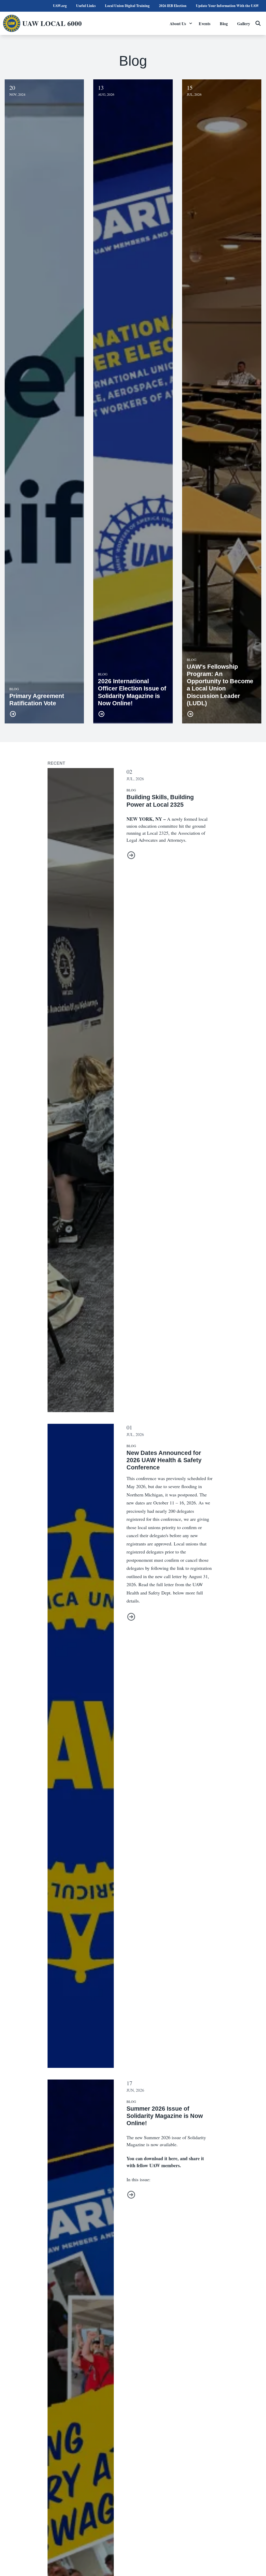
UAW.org (60, 6)
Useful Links (86, 6)
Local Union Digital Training (127, 6)
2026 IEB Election (173, 6)
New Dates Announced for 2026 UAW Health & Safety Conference (164, 1460)
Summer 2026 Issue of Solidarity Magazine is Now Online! (165, 2116)
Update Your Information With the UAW (227, 6)
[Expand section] (191, 23)
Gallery (244, 23)
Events (205, 23)
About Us (178, 23)
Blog (224, 23)
